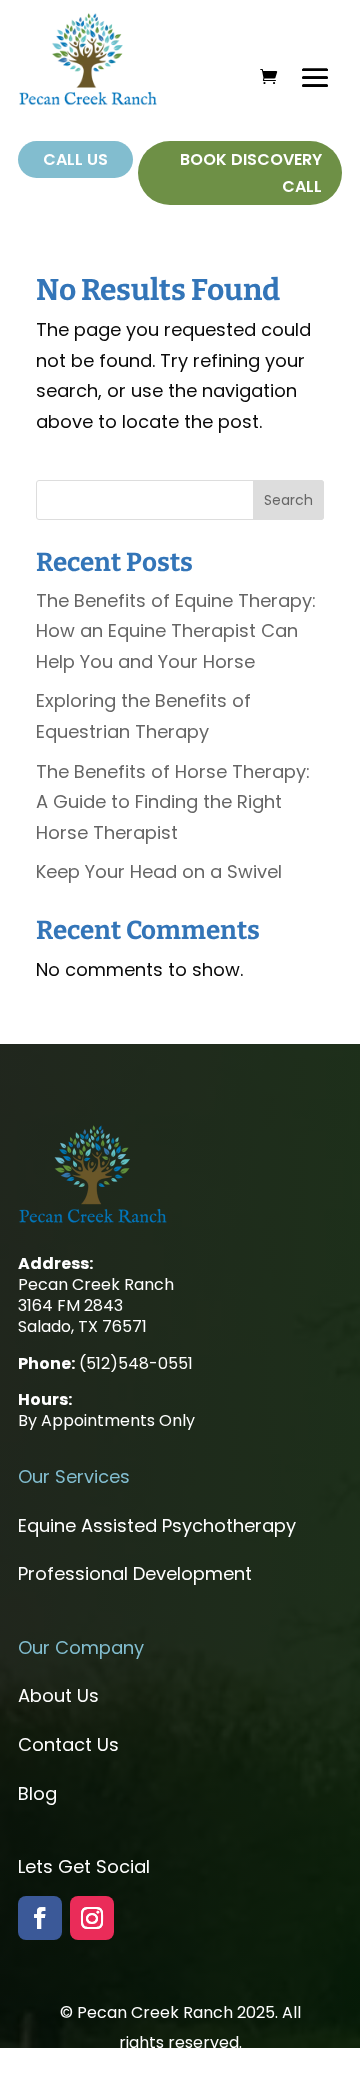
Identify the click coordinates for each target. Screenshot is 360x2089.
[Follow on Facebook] (40, 1918)
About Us (58, 1695)
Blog (37, 1793)
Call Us (75, 159)
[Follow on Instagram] (92, 1918)
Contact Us (68, 1744)
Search (288, 500)
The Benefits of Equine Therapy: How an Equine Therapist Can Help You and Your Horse (176, 631)
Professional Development (135, 1573)
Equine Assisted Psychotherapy (157, 1525)
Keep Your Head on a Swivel (159, 871)
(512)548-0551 (136, 1363)
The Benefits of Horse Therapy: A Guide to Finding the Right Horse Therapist (173, 802)
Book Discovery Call (251, 173)
